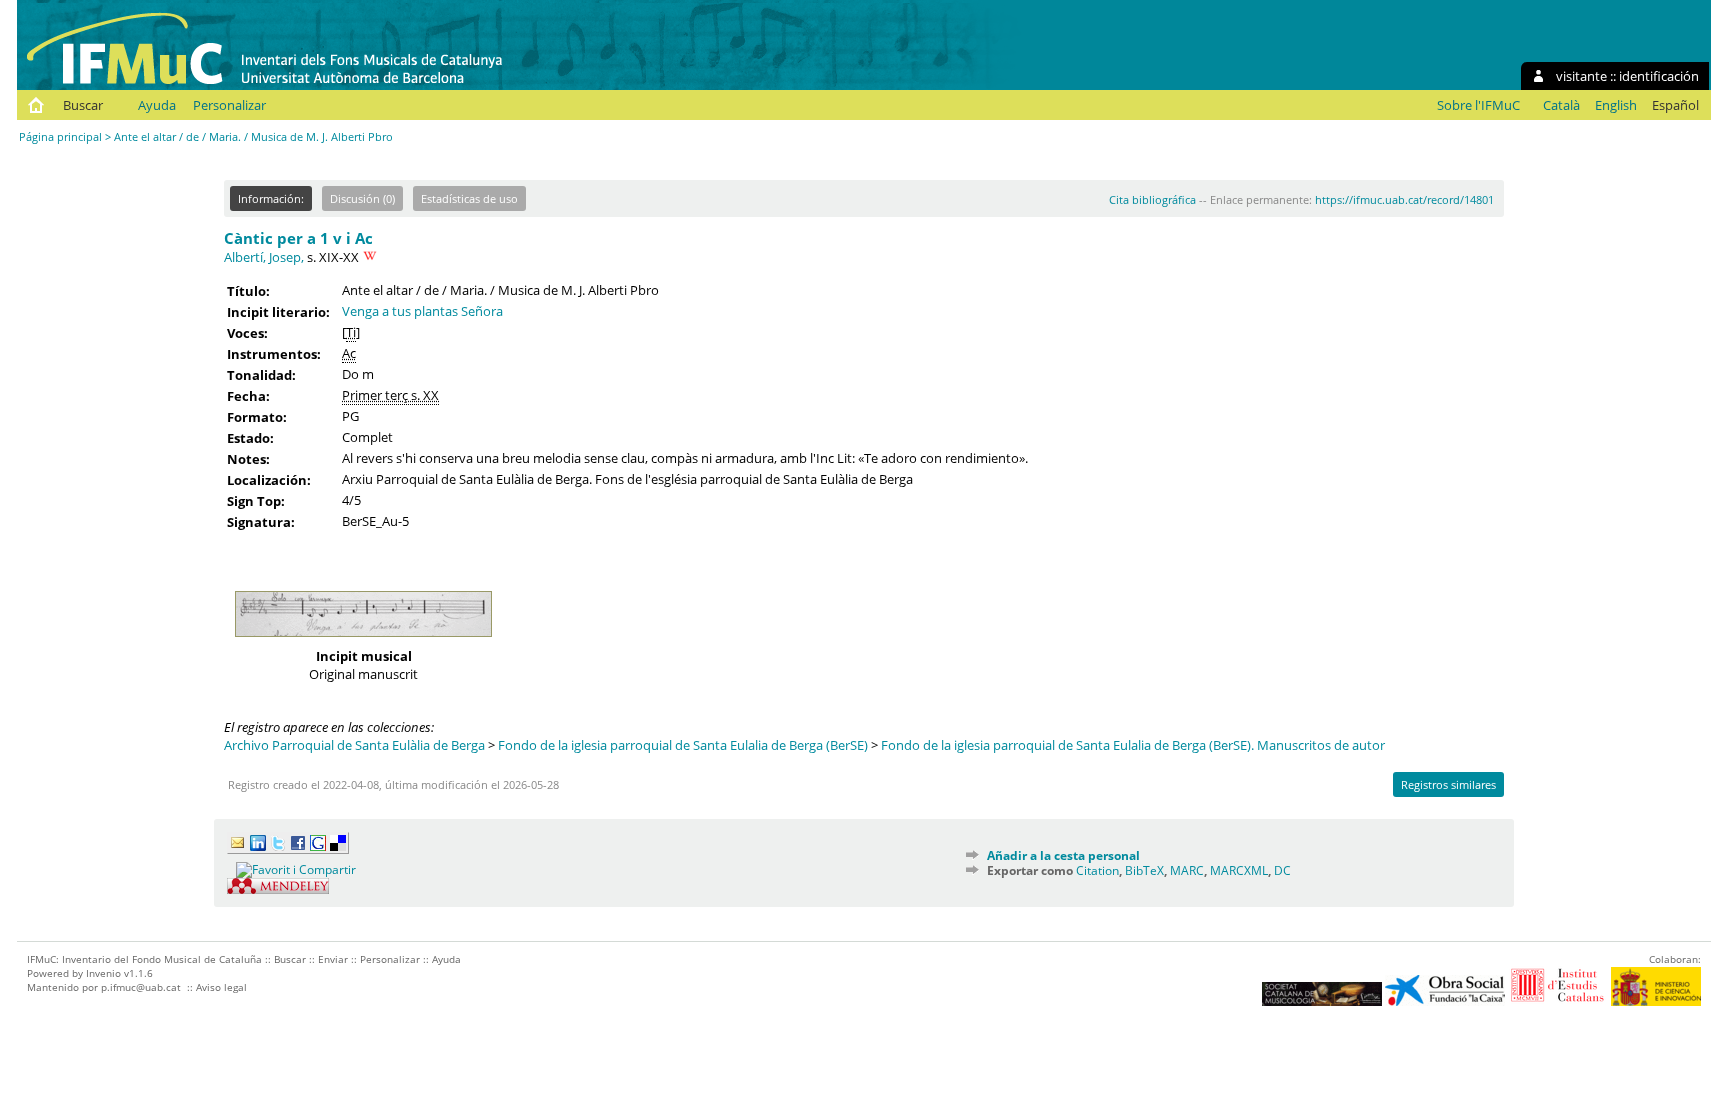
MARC (1187, 870)
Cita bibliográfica (1152, 199)
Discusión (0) (362, 198)
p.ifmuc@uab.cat (141, 987)
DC (1282, 870)
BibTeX (1144, 870)
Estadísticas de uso (469, 198)
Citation (1097, 870)
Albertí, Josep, (264, 257)
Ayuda (157, 105)
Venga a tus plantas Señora (422, 311)
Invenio (103, 973)
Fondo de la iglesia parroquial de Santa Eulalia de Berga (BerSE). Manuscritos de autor (1133, 745)
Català (1561, 105)
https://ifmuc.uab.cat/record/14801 (1404, 199)
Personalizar (229, 105)
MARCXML (1239, 870)
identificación (1659, 76)
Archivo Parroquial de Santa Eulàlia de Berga (354, 745)
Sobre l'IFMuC (1478, 105)
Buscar (83, 105)
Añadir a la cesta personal (1063, 855)
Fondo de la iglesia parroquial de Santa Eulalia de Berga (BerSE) (683, 745)
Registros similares (1448, 784)
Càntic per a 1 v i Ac (298, 238)
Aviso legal (221, 987)
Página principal (60, 136)
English (1616, 105)
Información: (271, 198)
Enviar (333, 959)
